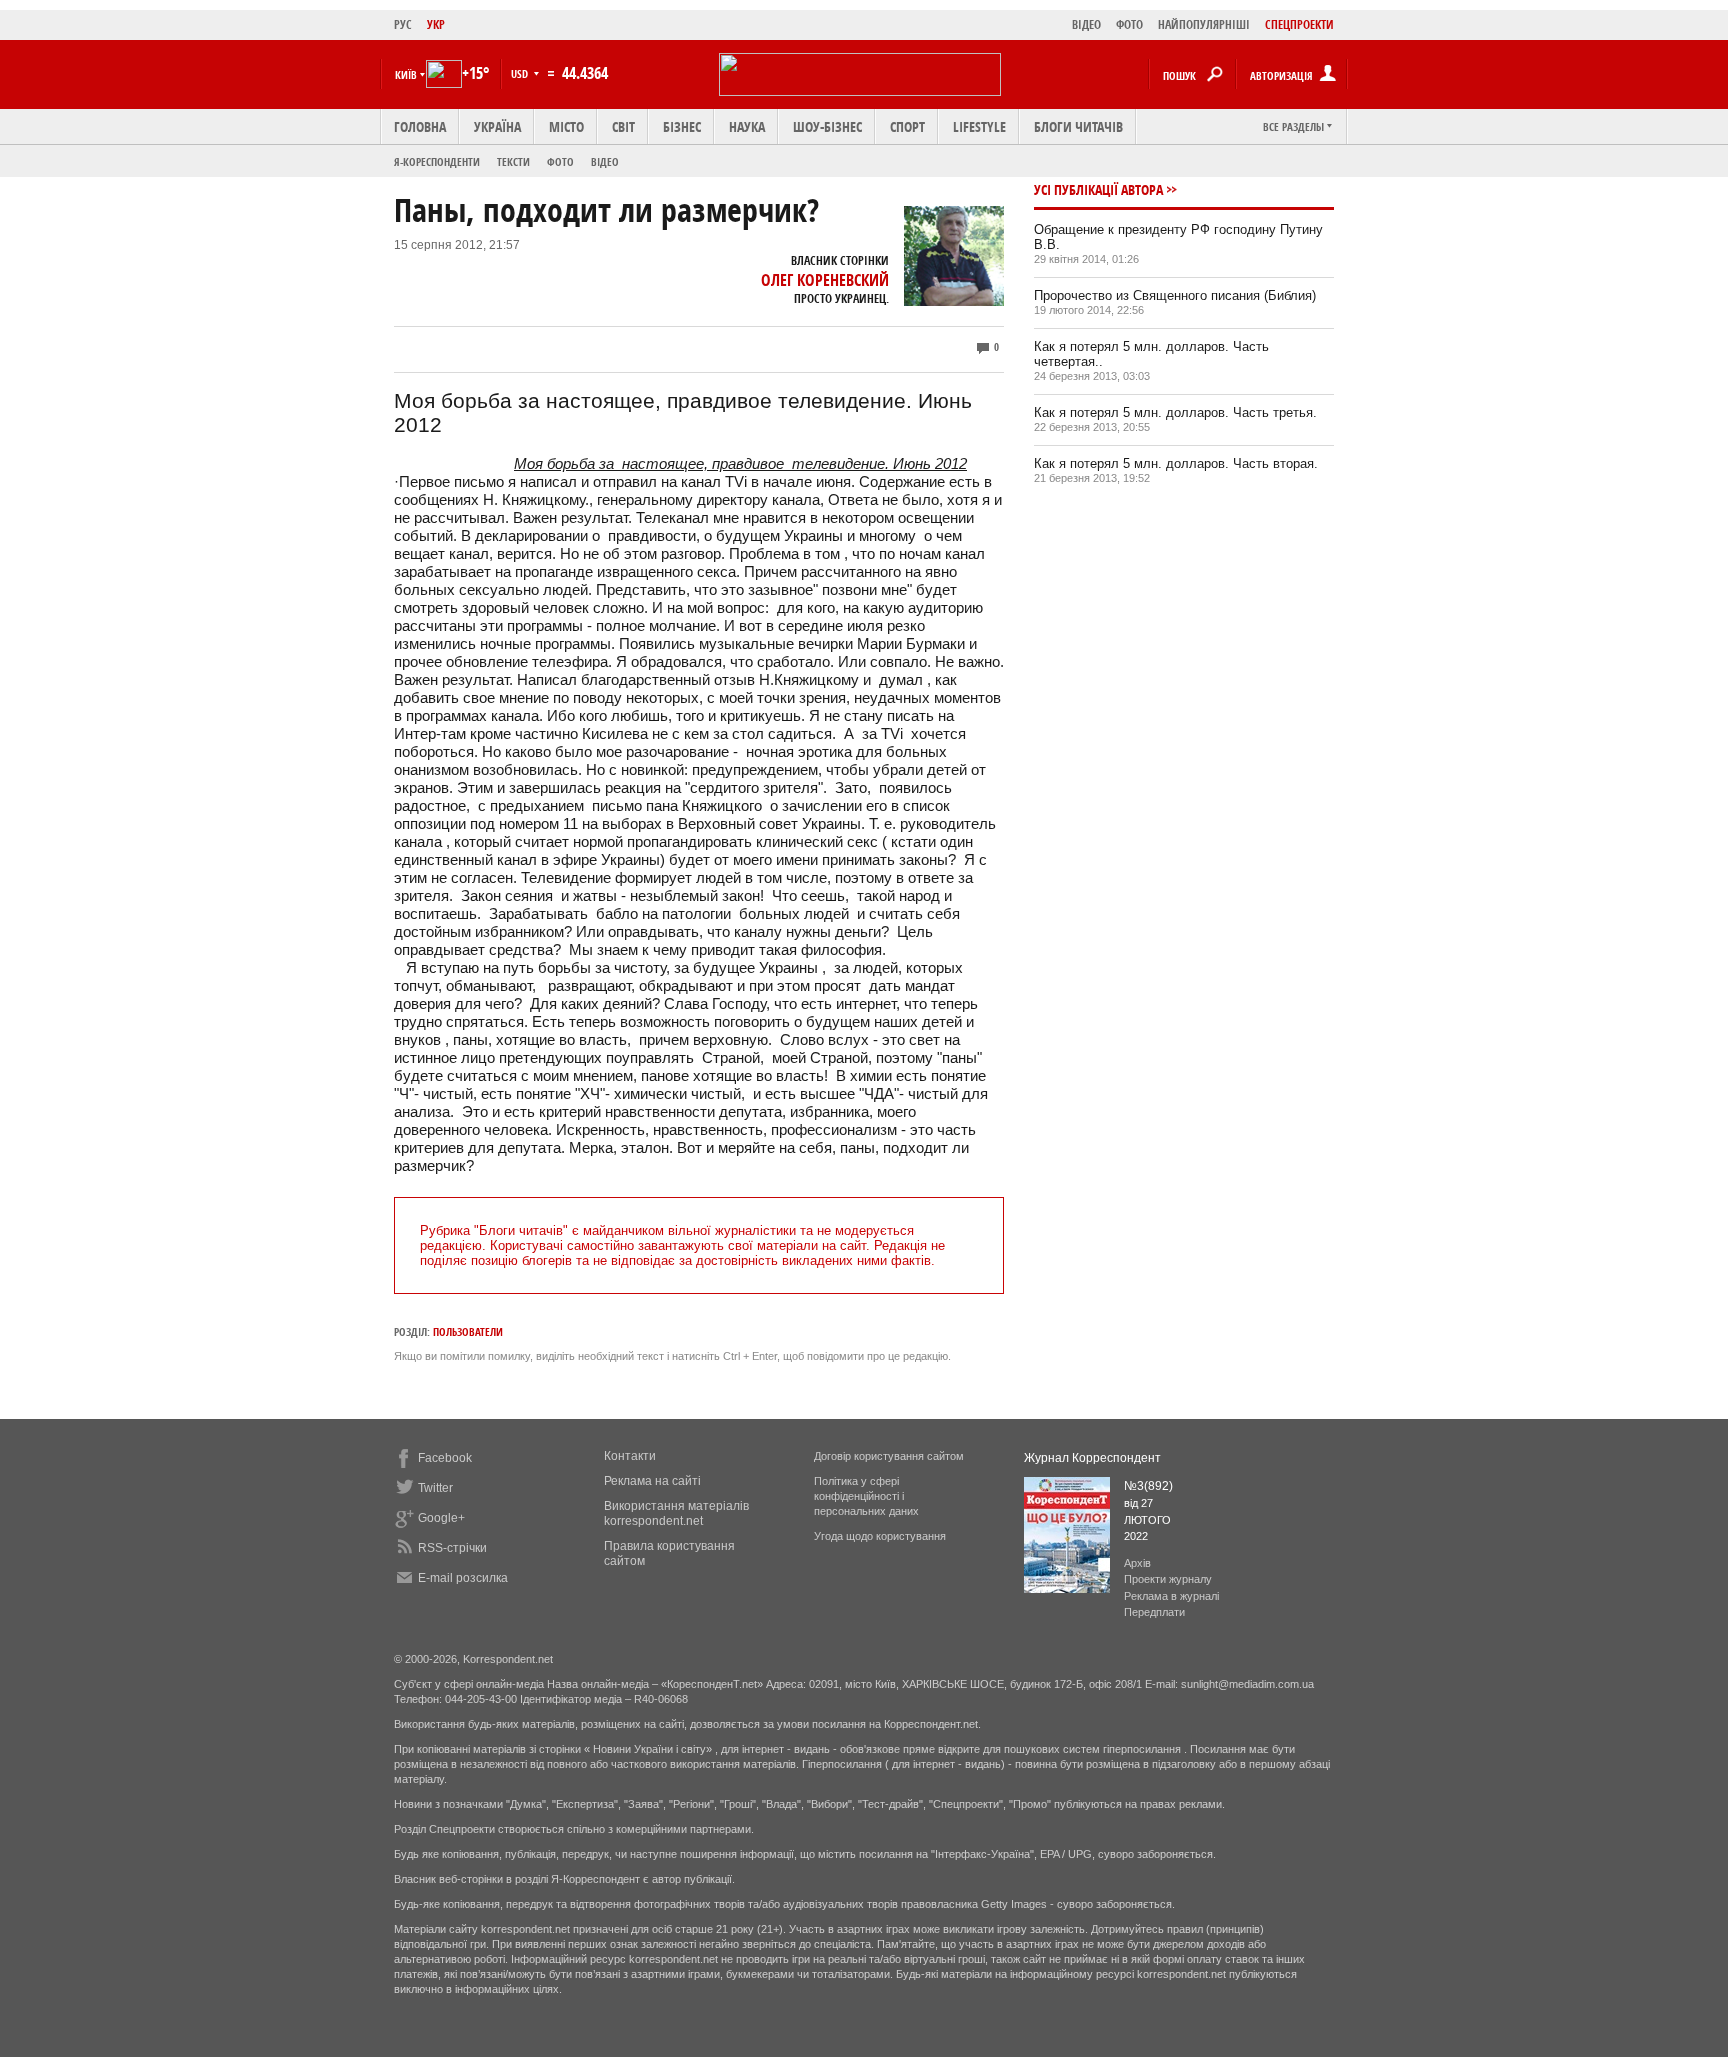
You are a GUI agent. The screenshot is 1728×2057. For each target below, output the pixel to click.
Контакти (630, 1456)
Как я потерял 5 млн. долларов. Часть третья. (1175, 412)
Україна (497, 126)
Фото (560, 161)
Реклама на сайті (652, 1481)
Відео (605, 161)
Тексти (513, 161)
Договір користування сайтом (889, 1456)
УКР (436, 24)
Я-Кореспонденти (437, 161)
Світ (623, 126)
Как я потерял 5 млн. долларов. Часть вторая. (1176, 463)
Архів (1137, 1563)
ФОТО (1129, 24)
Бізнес (682, 126)
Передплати (1154, 1612)
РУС (403, 24)
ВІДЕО (1086, 24)
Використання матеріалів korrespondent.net (676, 1513)
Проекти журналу (1168, 1579)
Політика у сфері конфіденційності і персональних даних (866, 1496)
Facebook (445, 1458)
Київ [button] (406, 74)
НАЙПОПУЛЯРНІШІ (1204, 24)
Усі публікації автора (1098, 189)
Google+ (441, 1518)
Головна (420, 126)
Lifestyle (979, 126)
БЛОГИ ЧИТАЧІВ (1078, 126)
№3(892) (1148, 1486)
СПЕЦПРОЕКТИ (1299, 24)
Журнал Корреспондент (1092, 1458)
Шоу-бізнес (827, 126)
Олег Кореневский (825, 280)
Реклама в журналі (1171, 1596)
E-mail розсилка (463, 1578)
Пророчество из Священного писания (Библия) (1175, 295)
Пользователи (468, 1331)
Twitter (435, 1488)
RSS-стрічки (452, 1548)
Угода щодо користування (880, 1536)
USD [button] (521, 73)
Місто (566, 126)
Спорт (907, 126)
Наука (747, 126)
